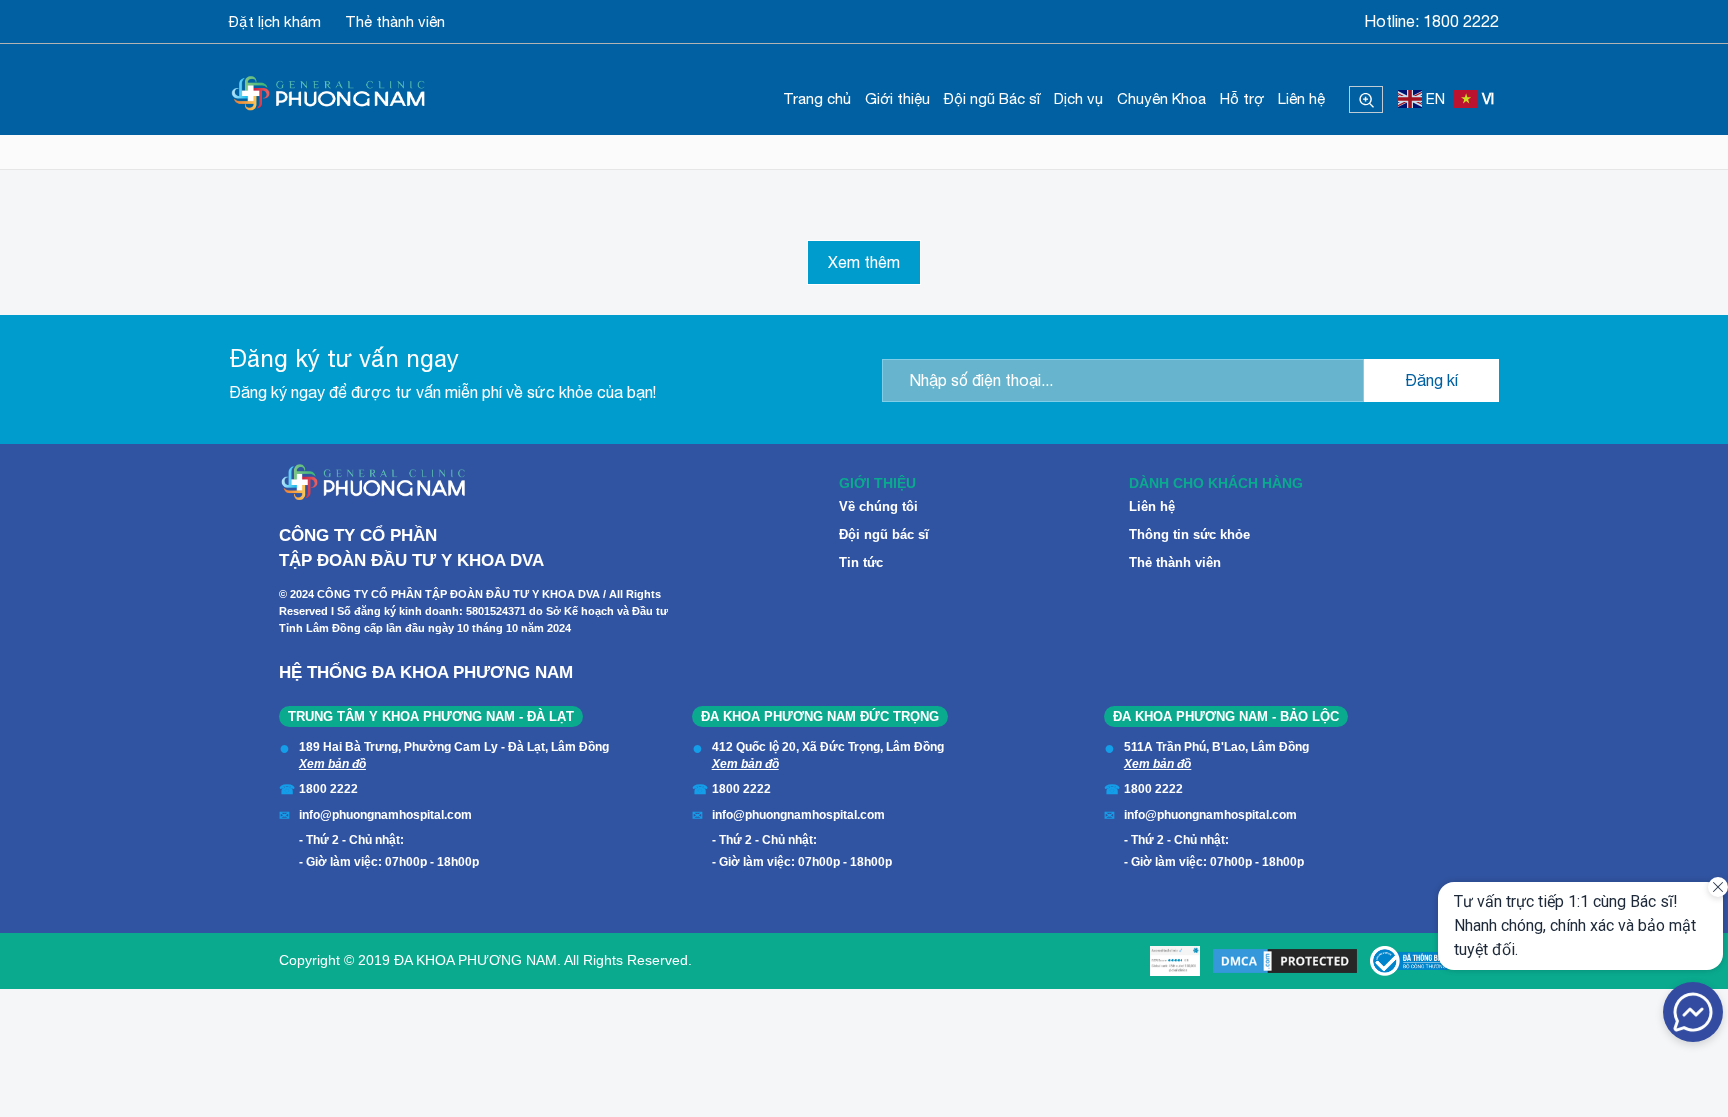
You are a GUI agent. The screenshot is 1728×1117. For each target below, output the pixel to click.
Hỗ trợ (1242, 98)
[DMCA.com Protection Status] (1285, 961)
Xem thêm (864, 262)
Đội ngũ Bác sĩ (992, 98)
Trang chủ (817, 98)
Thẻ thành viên (395, 21)
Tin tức (861, 562)
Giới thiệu (897, 98)
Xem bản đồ (332, 764)
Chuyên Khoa (1161, 98)
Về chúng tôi (878, 506)
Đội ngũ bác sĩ (884, 534)
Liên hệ (1301, 98)
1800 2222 (1461, 21)
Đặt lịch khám (275, 21)
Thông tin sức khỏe (1189, 534)
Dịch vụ (1078, 98)
